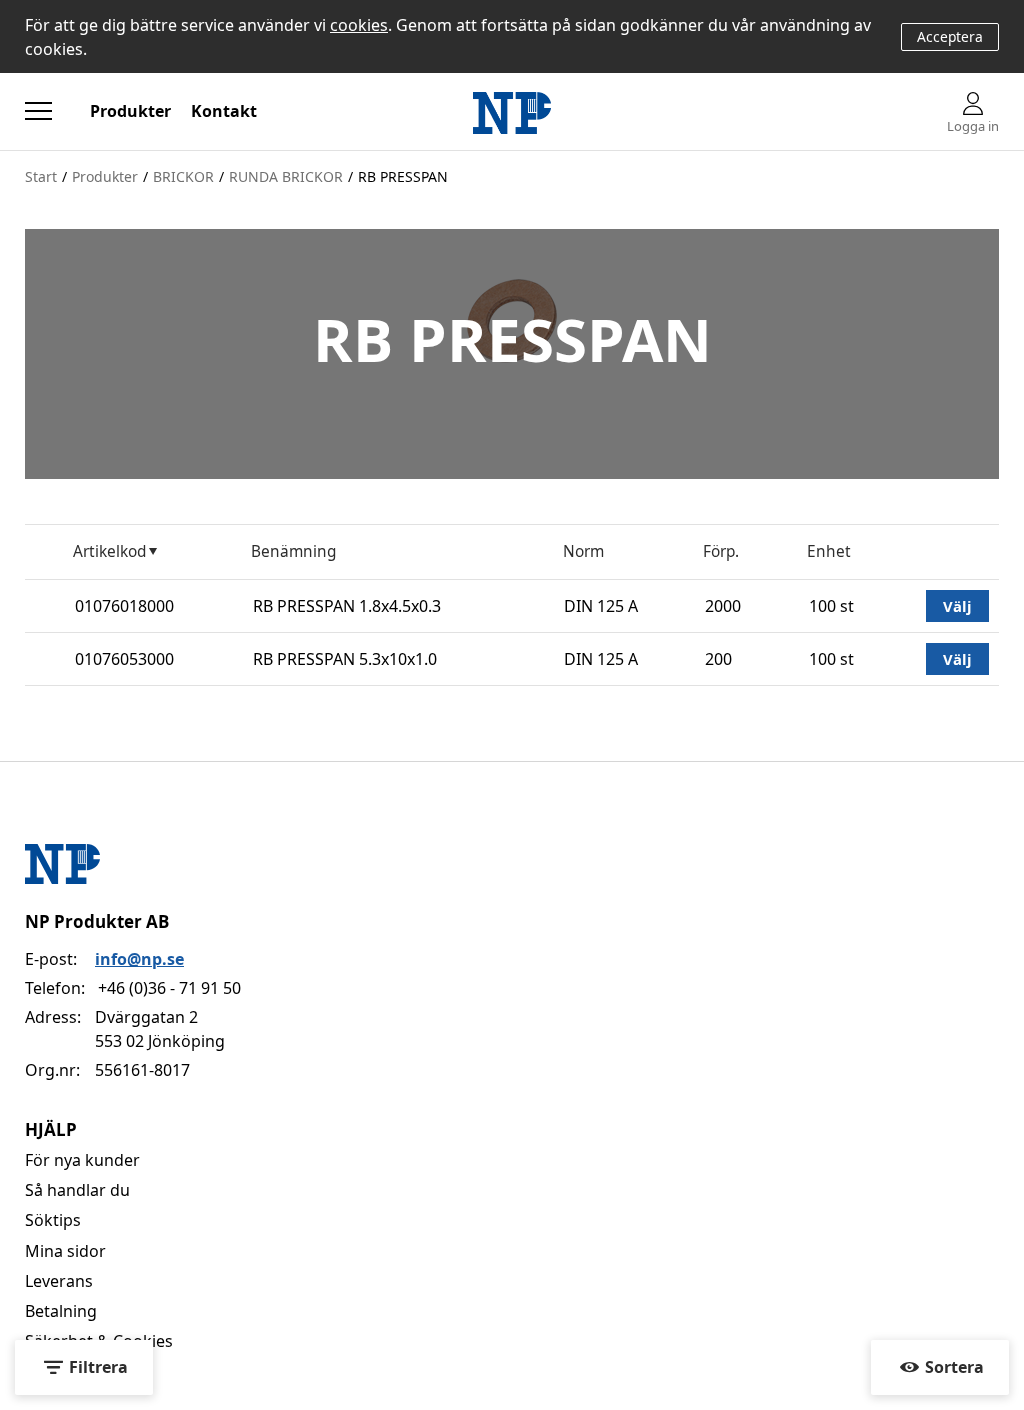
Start (41, 176)
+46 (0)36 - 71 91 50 (169, 988)
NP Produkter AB (97, 921)
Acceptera (950, 36)
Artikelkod (109, 551)
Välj (957, 606)
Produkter (130, 111)
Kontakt (224, 111)
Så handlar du (77, 1190)
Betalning (61, 1311)
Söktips (53, 1220)
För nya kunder (82, 1160)
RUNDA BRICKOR (286, 176)
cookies (359, 25)
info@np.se (139, 959)
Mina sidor (65, 1251)
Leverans (59, 1281)
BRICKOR (183, 176)
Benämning (293, 551)
